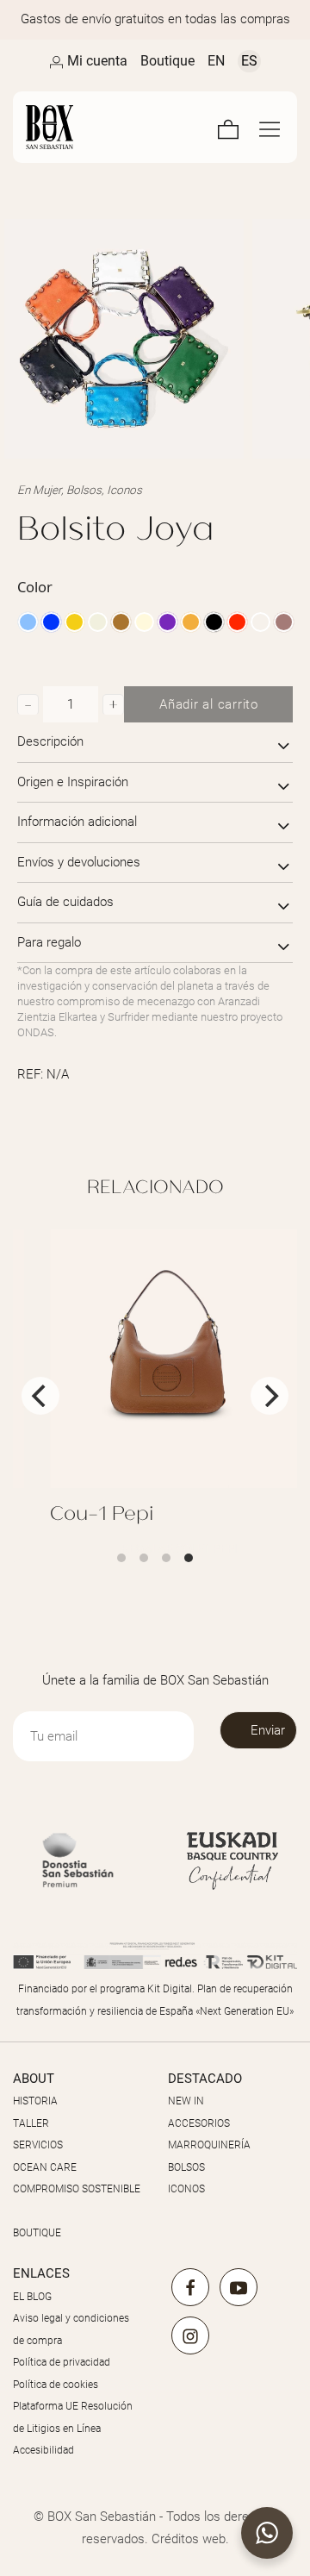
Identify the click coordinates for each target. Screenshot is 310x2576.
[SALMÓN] (260, 622)
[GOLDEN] (74, 622)
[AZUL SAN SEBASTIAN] (51, 622)
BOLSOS (186, 2167)
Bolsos (84, 490)
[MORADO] (167, 622)
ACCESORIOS (199, 2123)
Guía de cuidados (65, 902)
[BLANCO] (98, 622)
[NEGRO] (214, 622)
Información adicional (77, 822)
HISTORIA (35, 2101)
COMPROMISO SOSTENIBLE (77, 2189)
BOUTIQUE (37, 2233)
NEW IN (186, 2101)
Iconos (124, 490)
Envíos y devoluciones (79, 862)
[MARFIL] (144, 622)
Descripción (50, 741)
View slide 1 (121, 1558)
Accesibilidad (43, 2450)
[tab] (155, 743)
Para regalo (49, 942)
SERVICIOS (38, 2145)
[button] (28, 705)
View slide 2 (144, 1558)
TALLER (31, 2123)
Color (35, 587)
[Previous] (40, 1396)
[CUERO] (121, 622)
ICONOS (186, 2189)
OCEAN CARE (45, 2167)
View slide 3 (166, 1558)
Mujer (47, 490)
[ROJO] (237, 622)
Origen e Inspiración (73, 782)
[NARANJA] (191, 622)
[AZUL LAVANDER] (28, 622)
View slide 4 (189, 1558)
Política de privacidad (62, 2362)
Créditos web (189, 2539)
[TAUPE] (284, 622)
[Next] (270, 1396)
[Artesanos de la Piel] (50, 127)
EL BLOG (32, 2297)
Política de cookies (56, 2385)
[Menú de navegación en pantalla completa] (270, 127)
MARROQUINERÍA (209, 2145)
